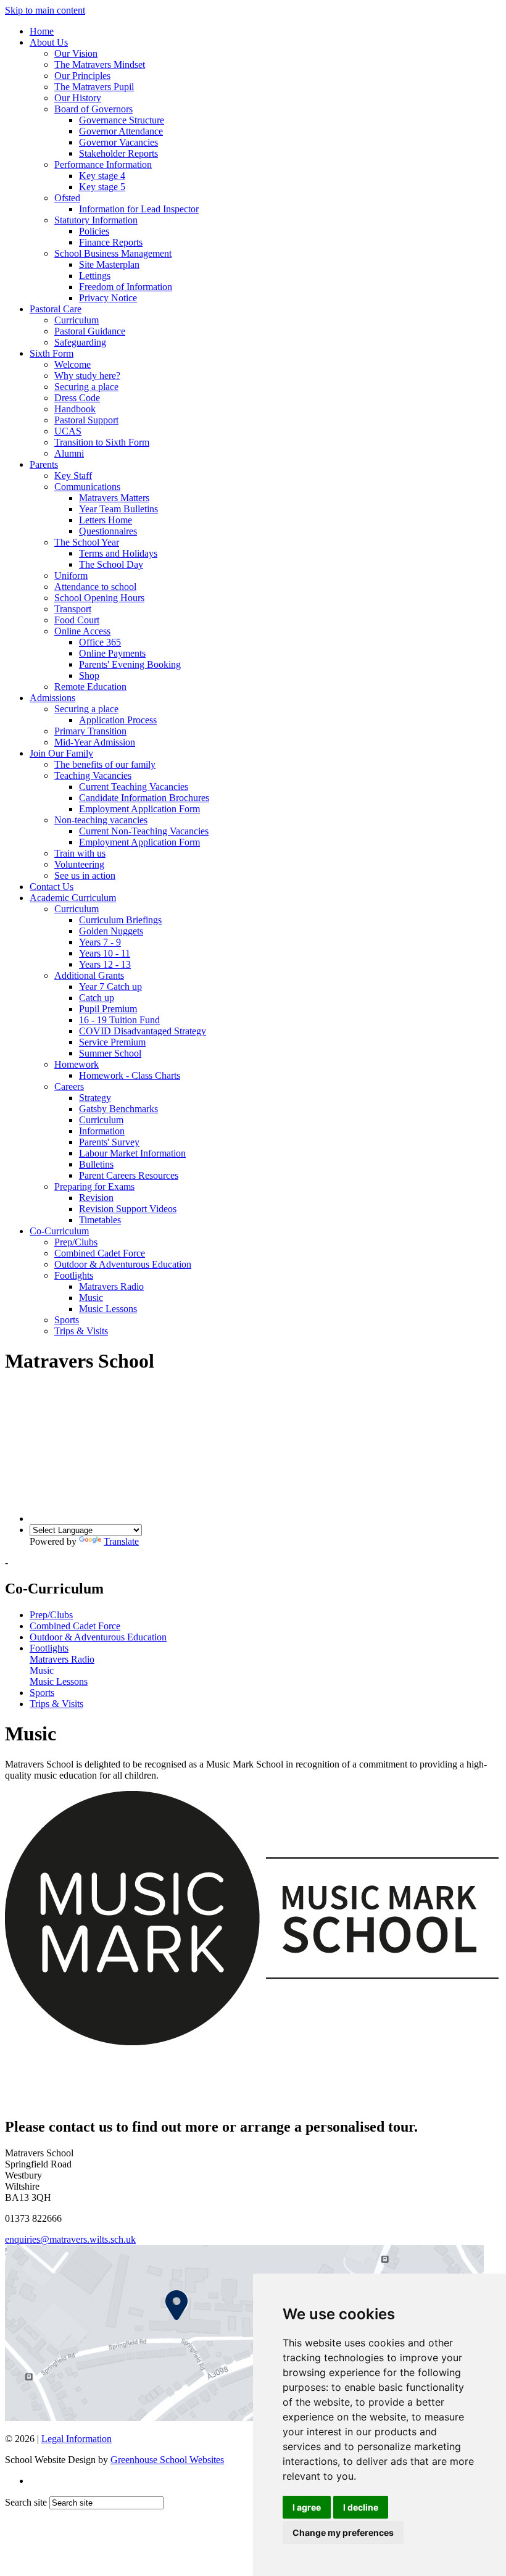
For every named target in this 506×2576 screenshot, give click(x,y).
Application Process (118, 720)
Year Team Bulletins (118, 509)
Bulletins (96, 1164)
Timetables (100, 1220)
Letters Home (106, 520)
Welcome (73, 364)
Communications (87, 487)
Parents (44, 464)
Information (102, 1131)
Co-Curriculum (59, 1231)
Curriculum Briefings (120, 920)
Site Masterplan (109, 264)
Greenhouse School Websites (167, 2460)
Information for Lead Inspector (139, 209)
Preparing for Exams (94, 1186)
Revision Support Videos (128, 1209)
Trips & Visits (81, 1331)
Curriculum (77, 320)
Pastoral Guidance (90, 331)
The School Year (87, 542)
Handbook (75, 409)
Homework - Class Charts (130, 1075)
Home (42, 31)
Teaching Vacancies (93, 775)
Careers (69, 1086)
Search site (26, 2502)
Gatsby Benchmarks (118, 1109)
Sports (67, 1320)
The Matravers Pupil (94, 87)
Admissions (52, 698)
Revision (96, 1198)
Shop (89, 675)
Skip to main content (45, 10)
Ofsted (67, 198)
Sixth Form (52, 353)
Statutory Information (96, 220)
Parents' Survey (109, 1142)
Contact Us (52, 887)
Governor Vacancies (118, 142)
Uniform (71, 575)
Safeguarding (80, 342)
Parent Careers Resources (129, 1175)
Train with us (80, 853)
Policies (94, 231)
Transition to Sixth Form (102, 442)
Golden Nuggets (111, 931)
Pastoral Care (56, 309)
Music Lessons (108, 1309)
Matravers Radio (111, 1286)
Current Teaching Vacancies (134, 787)
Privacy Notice (108, 298)
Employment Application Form (139, 809)
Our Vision (76, 53)
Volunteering (79, 864)
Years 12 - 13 (105, 964)
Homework (77, 1064)
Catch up (97, 998)
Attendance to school (95, 587)
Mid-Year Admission (95, 742)
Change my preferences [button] (343, 2532)
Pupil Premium (108, 1009)
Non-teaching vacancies (101, 820)
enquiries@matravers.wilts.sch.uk (70, 2239)
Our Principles (82, 76)
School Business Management (113, 253)
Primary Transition (90, 731)
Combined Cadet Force (100, 1253)
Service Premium (112, 1042)
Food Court (77, 620)
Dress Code (77, 398)
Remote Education (90, 687)
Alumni (69, 453)
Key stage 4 (102, 176)
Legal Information (77, 2439)
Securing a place (86, 387)
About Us (49, 42)
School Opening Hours (99, 598)
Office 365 (100, 642)
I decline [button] (361, 2507)
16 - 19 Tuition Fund (119, 1020)
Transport (73, 609)
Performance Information (103, 164)
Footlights (74, 1275)
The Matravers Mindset (100, 64)
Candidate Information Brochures (144, 798)
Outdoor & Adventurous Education (123, 1264)
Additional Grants (89, 975)
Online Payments (112, 653)
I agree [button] (307, 2507)
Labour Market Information (132, 1153)
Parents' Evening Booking (130, 664)
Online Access (82, 631)
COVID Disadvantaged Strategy (143, 1031)
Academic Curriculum (73, 898)
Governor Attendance (121, 131)
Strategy (95, 1098)
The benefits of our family (105, 764)
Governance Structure (122, 120)
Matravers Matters (114, 498)
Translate (121, 1541)
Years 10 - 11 (105, 953)
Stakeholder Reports (118, 153)
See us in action (85, 875)
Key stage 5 (102, 187)
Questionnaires (108, 531)
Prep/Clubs (76, 1242)
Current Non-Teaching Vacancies (144, 831)
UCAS (68, 431)
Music (91, 1298)
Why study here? (87, 376)
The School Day (111, 564)
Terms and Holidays (118, 553)
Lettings (95, 276)
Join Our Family (61, 753)
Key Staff (73, 476)
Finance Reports (111, 242)
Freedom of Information (126, 287)
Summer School (110, 1053)
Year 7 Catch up (110, 987)
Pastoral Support (86, 420)
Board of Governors (93, 109)
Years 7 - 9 (100, 942)
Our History (78, 98)
